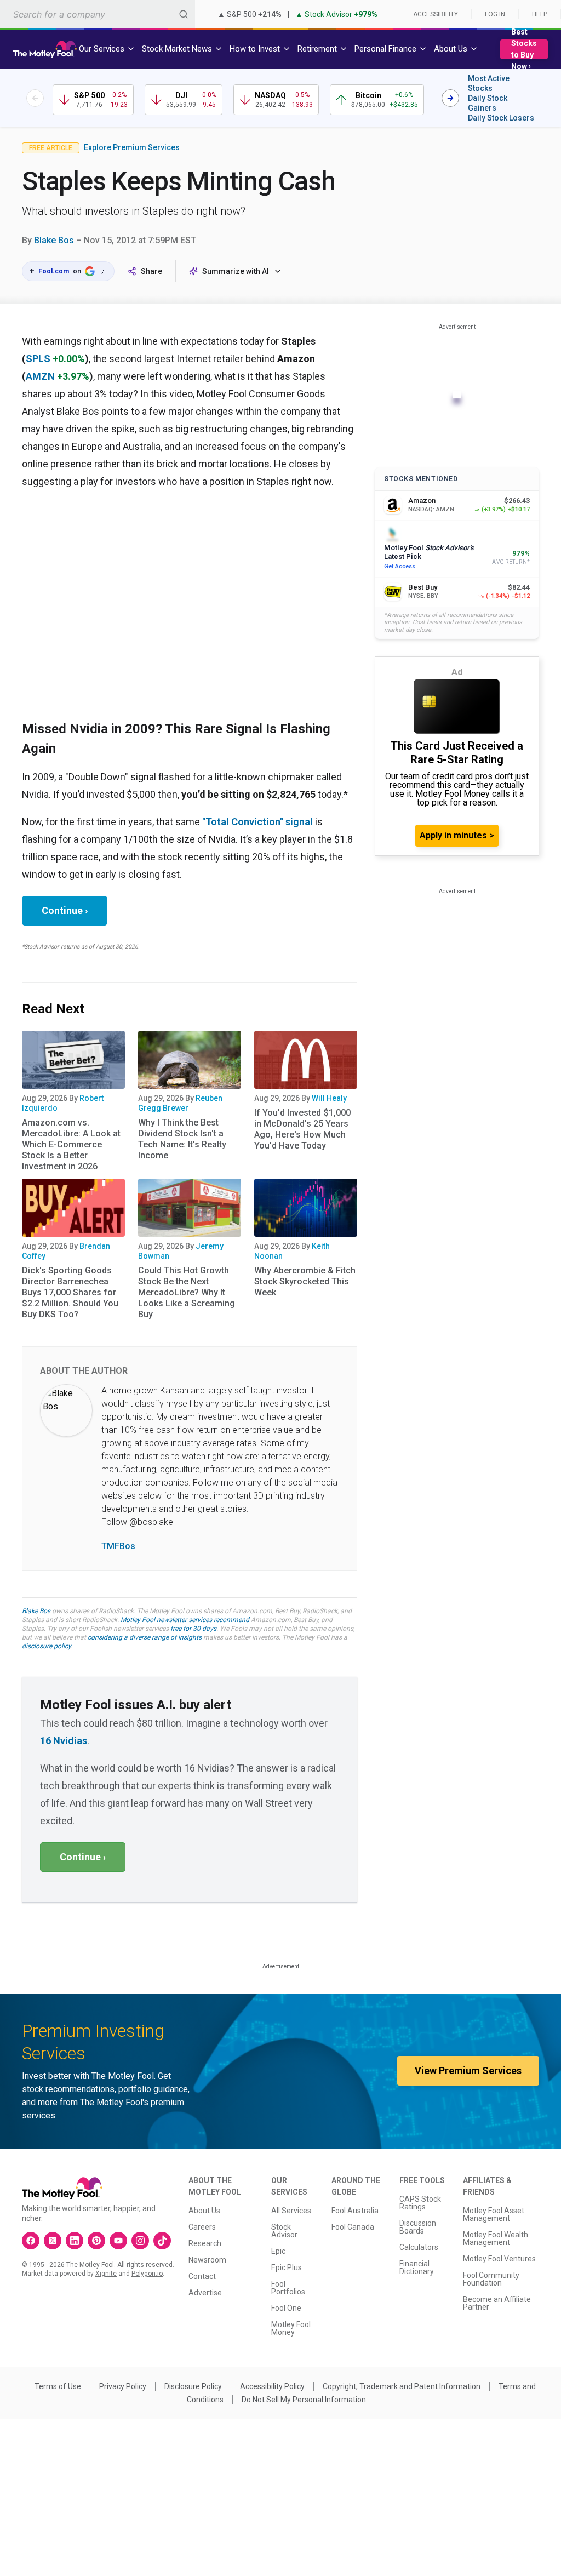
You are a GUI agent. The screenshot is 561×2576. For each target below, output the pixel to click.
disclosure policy (46, 1646)
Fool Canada (353, 2227)
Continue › (65, 910)
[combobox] (98, 14)
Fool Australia (355, 2211)
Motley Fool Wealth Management (496, 2238)
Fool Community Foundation (491, 2279)
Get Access (400, 566)
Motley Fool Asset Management (494, 2214)
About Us (204, 2211)
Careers (202, 2227)
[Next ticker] (450, 98)
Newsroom (207, 2260)
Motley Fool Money (291, 2328)
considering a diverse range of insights (145, 1637)
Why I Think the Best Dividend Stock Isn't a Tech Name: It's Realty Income (182, 1139)
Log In (495, 14)
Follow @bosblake (137, 1522)
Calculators (419, 2247)
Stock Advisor (284, 2231)
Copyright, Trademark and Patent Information (402, 2386)
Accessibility (436, 14)
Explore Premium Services (132, 147)
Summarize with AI (236, 271)
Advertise (205, 2293)
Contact (202, 2276)
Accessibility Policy (272, 2386)
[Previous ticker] (35, 98)
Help (540, 14)
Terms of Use (58, 2386)
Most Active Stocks (489, 83)
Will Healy (329, 1098)
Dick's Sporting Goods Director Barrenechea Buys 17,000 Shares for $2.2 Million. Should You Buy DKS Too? (70, 1292)
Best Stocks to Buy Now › (524, 49)
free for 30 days (193, 1629)
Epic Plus (287, 2267)
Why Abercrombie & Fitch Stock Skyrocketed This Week (305, 1281)
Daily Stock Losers (501, 118)
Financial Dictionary (417, 2267)
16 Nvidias (64, 1741)
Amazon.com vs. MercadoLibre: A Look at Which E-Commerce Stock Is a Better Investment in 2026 (71, 1144)
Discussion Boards (418, 2227)
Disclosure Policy (193, 2386)
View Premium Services (468, 2070)
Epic (278, 2251)
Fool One (286, 2308)
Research (205, 2243)
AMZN (40, 376)
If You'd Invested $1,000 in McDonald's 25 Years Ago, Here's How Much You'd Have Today (302, 1129)
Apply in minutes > (457, 835)
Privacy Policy (123, 2386)
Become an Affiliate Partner (497, 2303)
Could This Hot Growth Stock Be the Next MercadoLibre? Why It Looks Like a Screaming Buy (187, 1292)
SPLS (38, 359)
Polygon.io (147, 2274)
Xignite (106, 2274)
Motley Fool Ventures (499, 2259)
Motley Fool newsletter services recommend (185, 1620)
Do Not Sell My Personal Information (304, 2400)
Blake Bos (54, 240)
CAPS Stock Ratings (420, 2203)
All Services (291, 2211)
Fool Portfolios (288, 2288)
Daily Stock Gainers (488, 103)
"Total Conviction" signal (257, 822)
